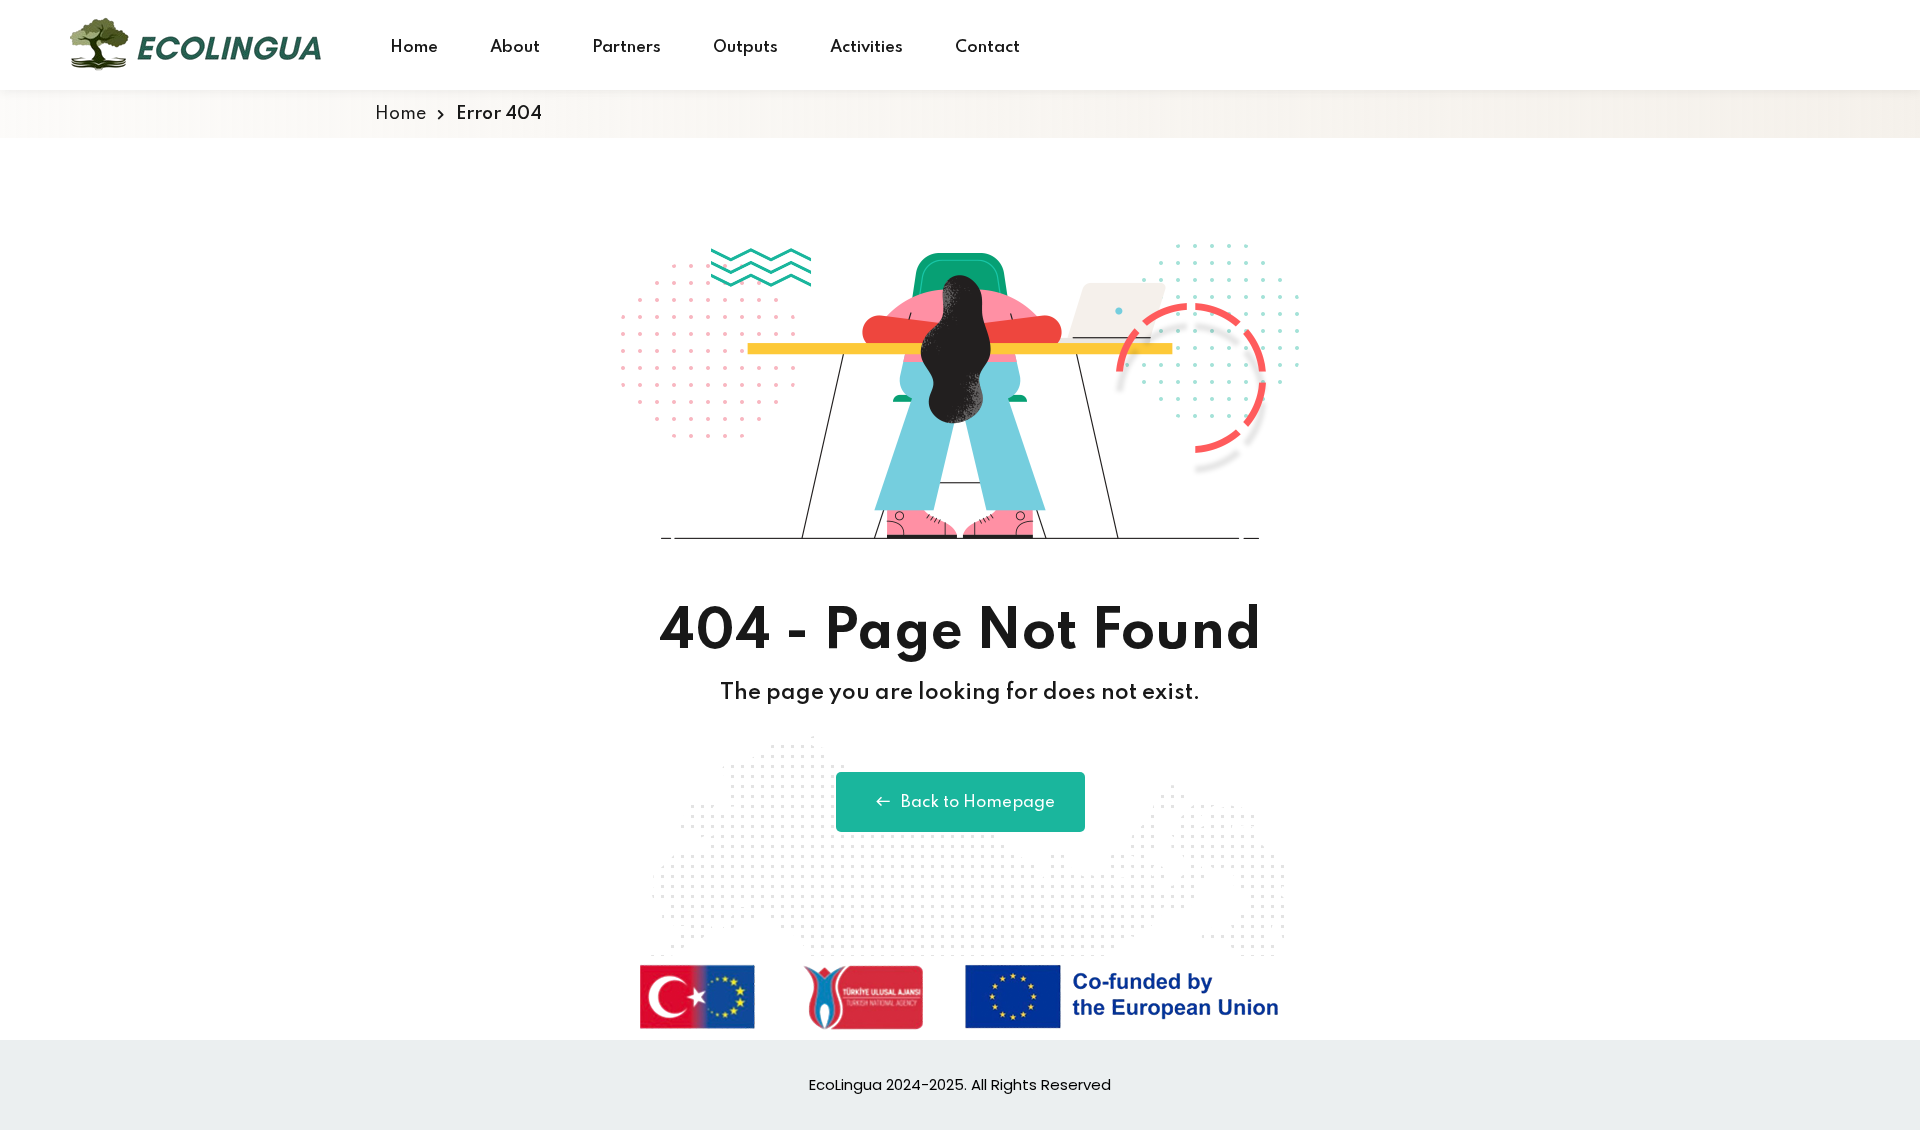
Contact (987, 47)
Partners (626, 47)
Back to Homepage (978, 802)
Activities (866, 47)
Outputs (745, 47)
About (515, 47)
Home (414, 47)
